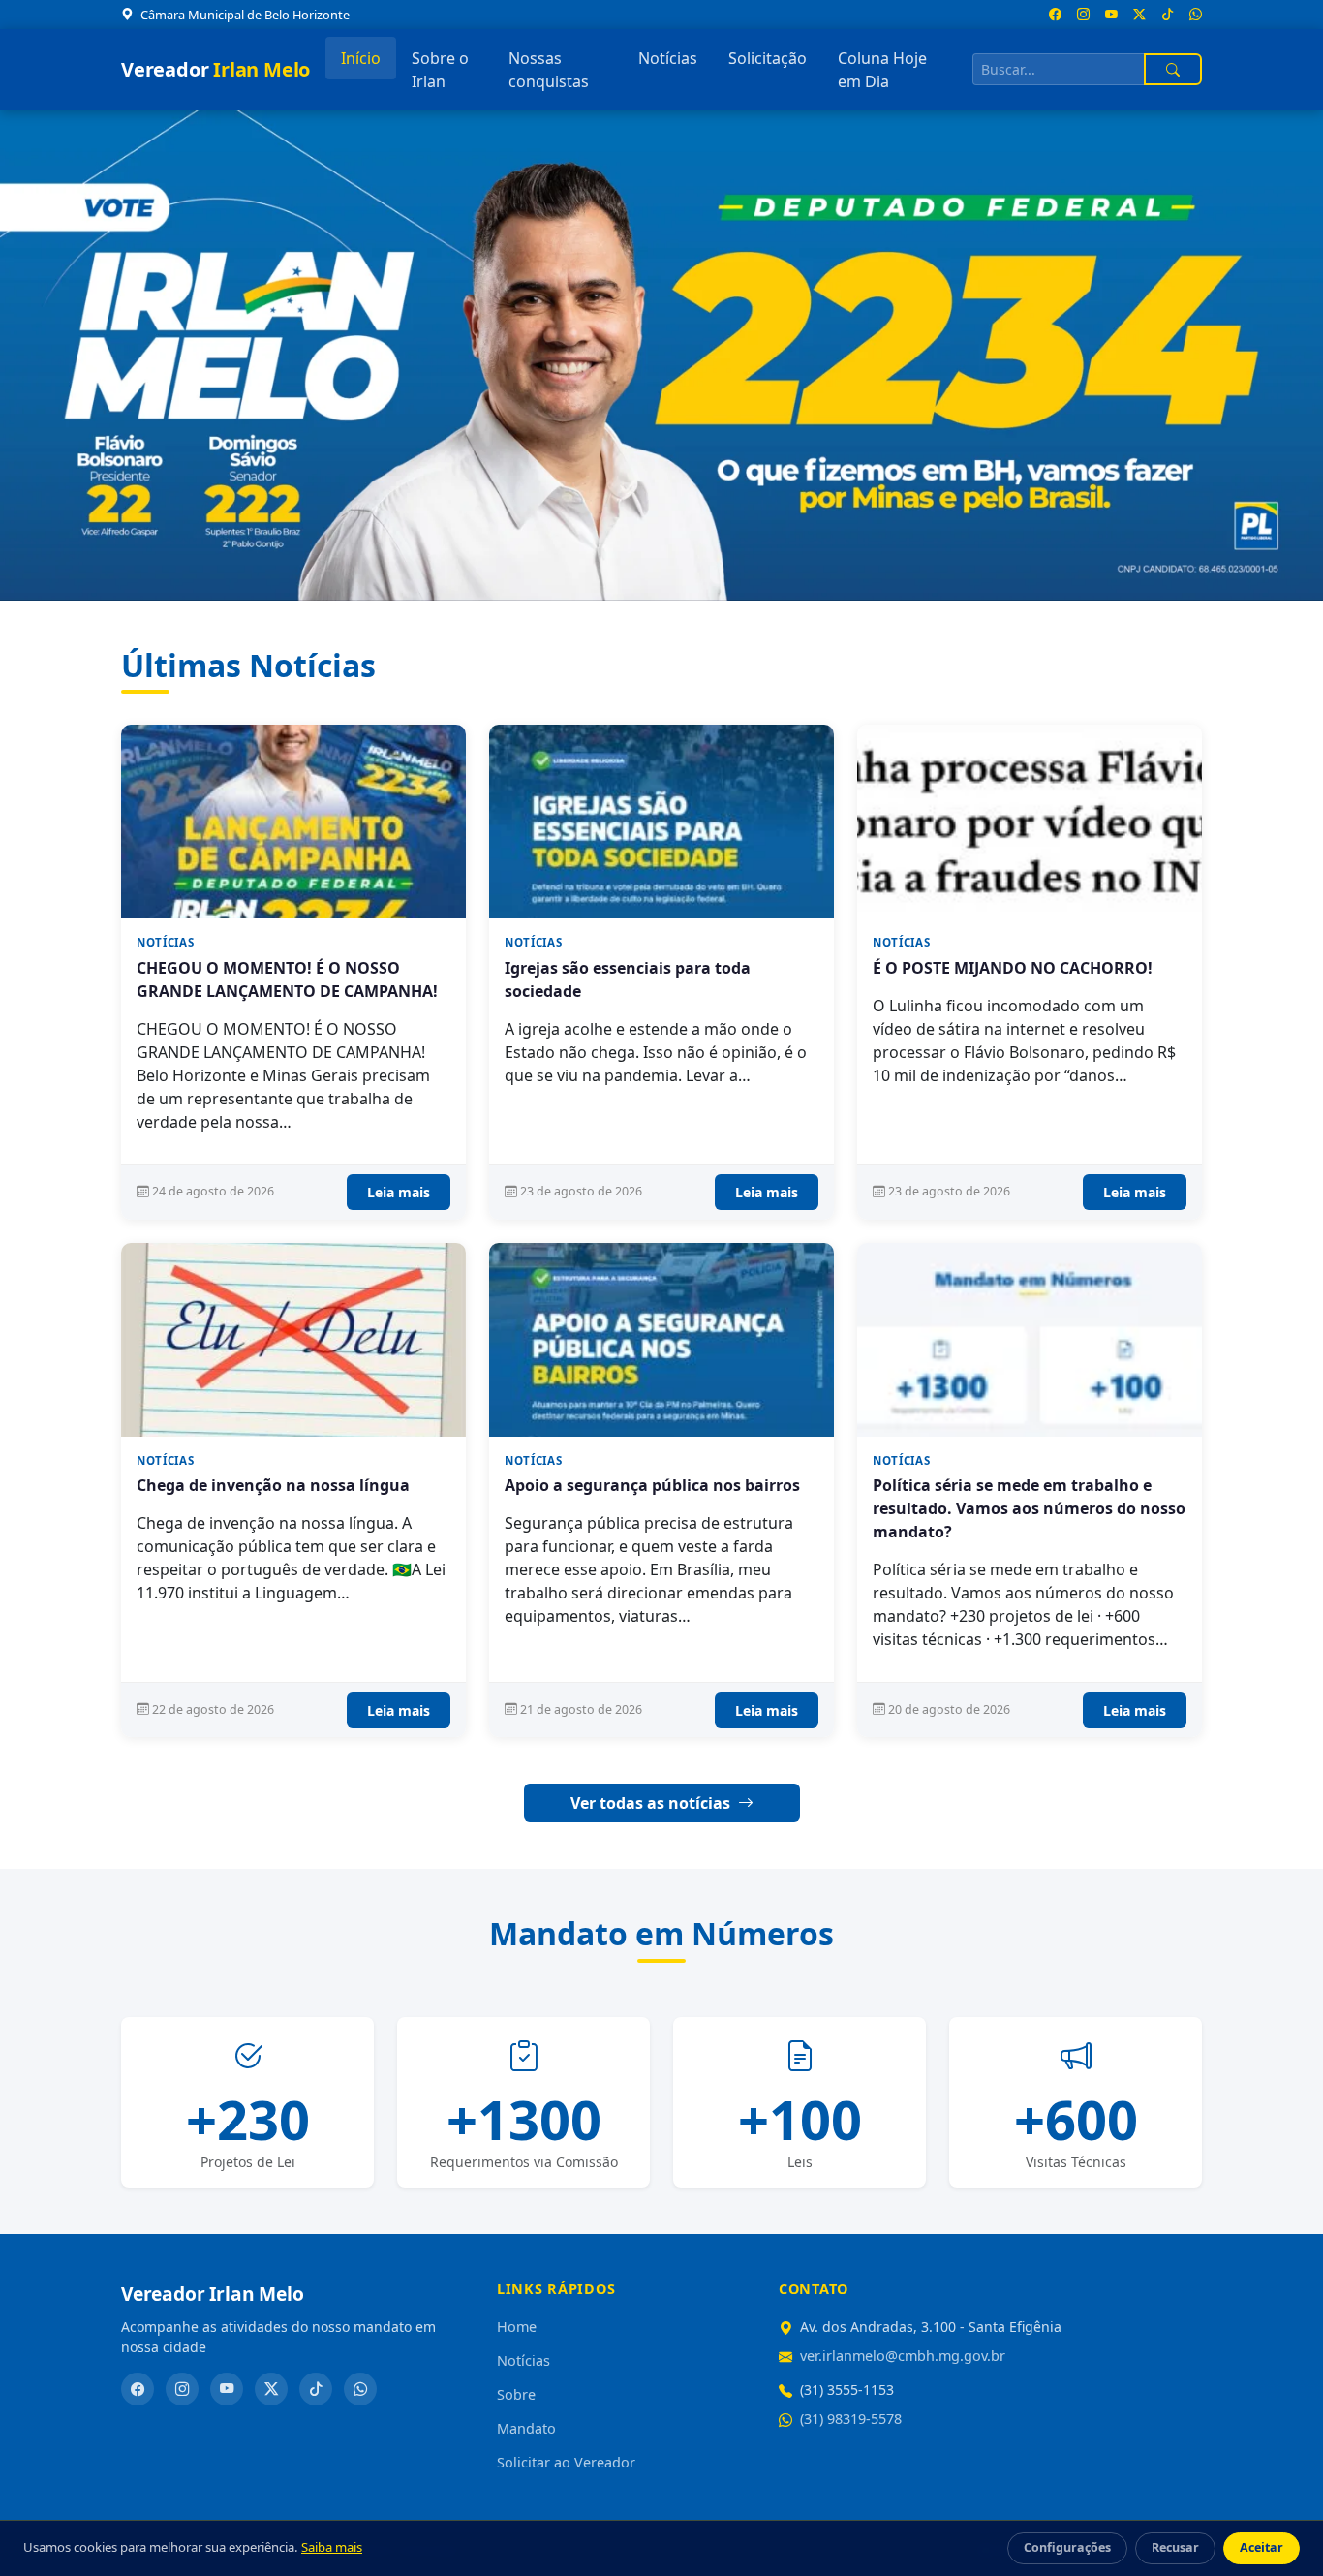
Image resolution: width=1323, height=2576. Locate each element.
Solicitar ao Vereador (566, 2462)
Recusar (1175, 2547)
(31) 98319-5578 (851, 2419)
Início (361, 58)
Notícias (668, 58)
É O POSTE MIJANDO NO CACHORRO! (1013, 968)
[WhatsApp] (360, 2389)
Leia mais (399, 1192)
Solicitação (768, 58)
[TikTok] (316, 2389)
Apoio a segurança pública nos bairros (652, 1485)
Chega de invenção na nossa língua (273, 1485)
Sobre (516, 2394)
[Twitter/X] (271, 2389)
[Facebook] (138, 2389)
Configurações (1067, 2547)
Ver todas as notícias (652, 1803)
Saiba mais (332, 2547)
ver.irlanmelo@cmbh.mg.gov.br (903, 2356)
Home (517, 2327)
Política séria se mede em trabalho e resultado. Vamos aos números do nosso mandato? (1029, 1508)
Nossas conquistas (549, 70)
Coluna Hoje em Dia (882, 70)
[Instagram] (182, 2389)
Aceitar (1261, 2547)
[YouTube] (227, 2389)
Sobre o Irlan (440, 70)
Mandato (526, 2428)
